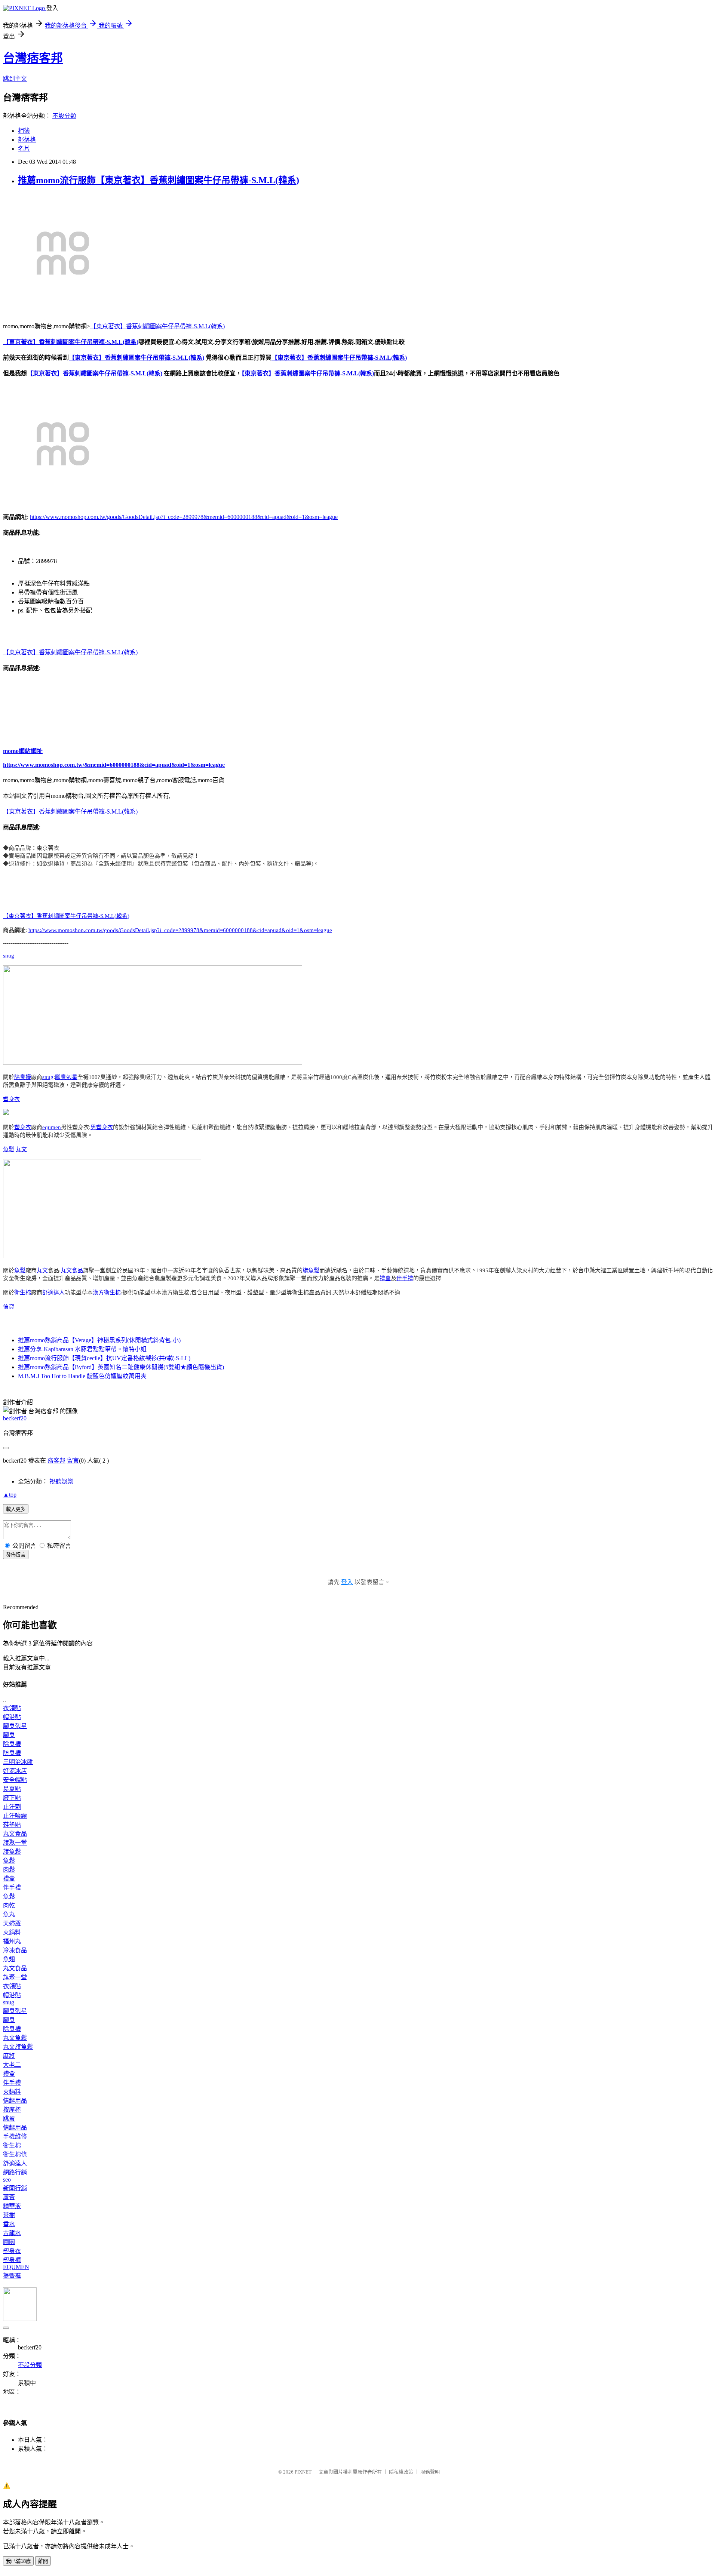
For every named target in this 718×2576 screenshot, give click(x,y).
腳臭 (9, 1735)
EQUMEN (16, 2267)
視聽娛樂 (61, 1481)
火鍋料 (12, 1932)
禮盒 (385, 1278)
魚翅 (9, 1959)
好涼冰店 (15, 1771)
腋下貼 (12, 1798)
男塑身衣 (102, 1127)
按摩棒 (12, 2110)
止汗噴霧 (15, 1816)
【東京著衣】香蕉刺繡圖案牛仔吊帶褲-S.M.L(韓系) (157, 326)
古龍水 (12, 2233)
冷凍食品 (15, 1950)
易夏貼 (12, 1789)
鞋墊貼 (12, 1825)
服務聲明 (430, 2472)
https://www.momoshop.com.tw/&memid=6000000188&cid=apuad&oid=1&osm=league (114, 765)
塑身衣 (11, 1099)
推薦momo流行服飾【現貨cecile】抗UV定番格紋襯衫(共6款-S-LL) (104, 1358)
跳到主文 (15, 79)
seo (7, 2180)
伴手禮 (405, 1278)
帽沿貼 (12, 1717)
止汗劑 (12, 1807)
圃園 (9, 2242)
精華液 (12, 2206)
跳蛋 (9, 2119)
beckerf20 (15, 1418)
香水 (9, 2224)
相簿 (24, 131)
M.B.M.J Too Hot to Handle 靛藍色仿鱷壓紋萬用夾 (82, 1376)
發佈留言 (16, 1555)
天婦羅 (12, 1923)
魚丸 (9, 1914)
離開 (43, 2561)
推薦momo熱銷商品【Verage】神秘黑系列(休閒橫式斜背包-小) (99, 1340)
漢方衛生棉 (107, 1292)
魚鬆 (9, 1149)
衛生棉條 (15, 2154)
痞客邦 (56, 1461)
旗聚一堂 (15, 1843)
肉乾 (9, 1905)
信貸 (9, 1307)
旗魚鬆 (311, 1270)
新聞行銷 (15, 2188)
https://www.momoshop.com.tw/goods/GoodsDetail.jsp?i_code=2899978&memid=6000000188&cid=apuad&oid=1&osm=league (184, 517)
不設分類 (64, 116)
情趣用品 (15, 2101)
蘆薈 (9, 2197)
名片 (24, 149)
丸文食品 (72, 1270)
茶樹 (9, 2215)
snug (9, 956)
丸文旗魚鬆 (18, 2047)
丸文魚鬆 (15, 2038)
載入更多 (16, 1509)
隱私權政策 (401, 2472)
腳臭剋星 (66, 1077)
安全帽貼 (15, 1780)
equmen (52, 1127)
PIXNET (303, 2472)
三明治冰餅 (18, 1762)
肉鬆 (9, 1870)
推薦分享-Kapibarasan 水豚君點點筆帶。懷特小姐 (82, 1349)
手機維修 (15, 2137)
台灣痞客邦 (33, 58)
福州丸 (12, 1941)
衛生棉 (23, 1292)
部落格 (27, 140)
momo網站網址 (23, 751)
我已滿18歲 (18, 2561)
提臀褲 (12, 2276)
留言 (73, 1461)
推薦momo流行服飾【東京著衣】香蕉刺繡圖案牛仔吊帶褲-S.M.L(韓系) (159, 180)
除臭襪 (23, 1077)
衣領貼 (12, 1708)
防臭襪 (12, 1753)
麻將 (9, 2056)
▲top (10, 1495)
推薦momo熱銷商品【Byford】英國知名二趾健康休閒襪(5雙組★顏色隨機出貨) (121, 1367)
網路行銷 (15, 2172)
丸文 (21, 1149)
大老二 (12, 2065)
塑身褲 (12, 2260)
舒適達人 (53, 1292)
